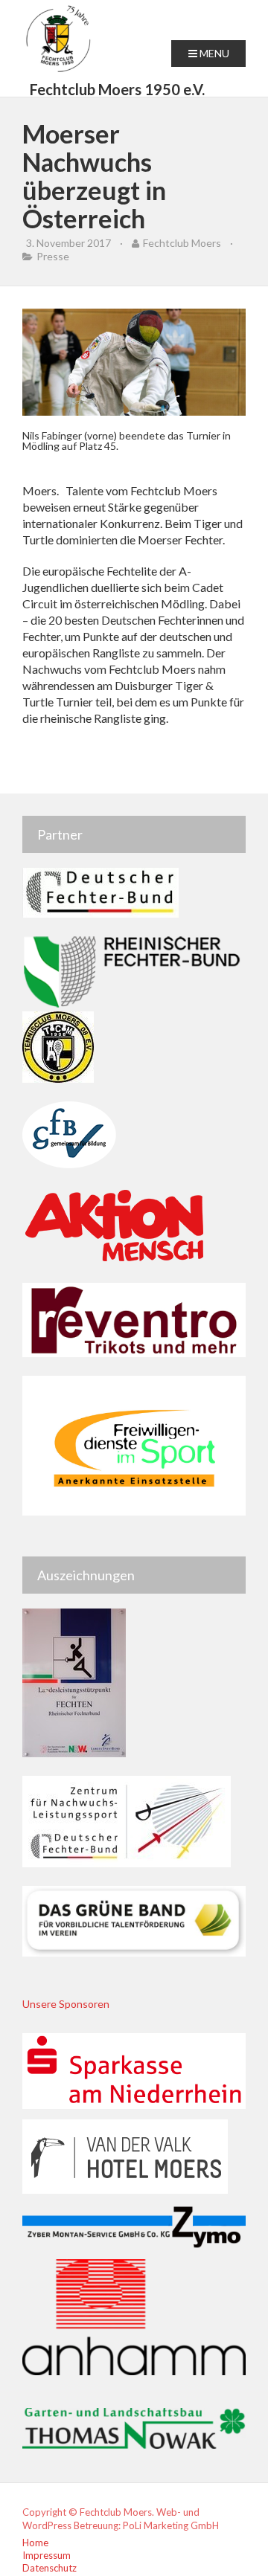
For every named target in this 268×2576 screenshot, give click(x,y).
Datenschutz (50, 2568)
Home (35, 2543)
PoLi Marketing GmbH (171, 2525)
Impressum (47, 2555)
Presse (53, 256)
